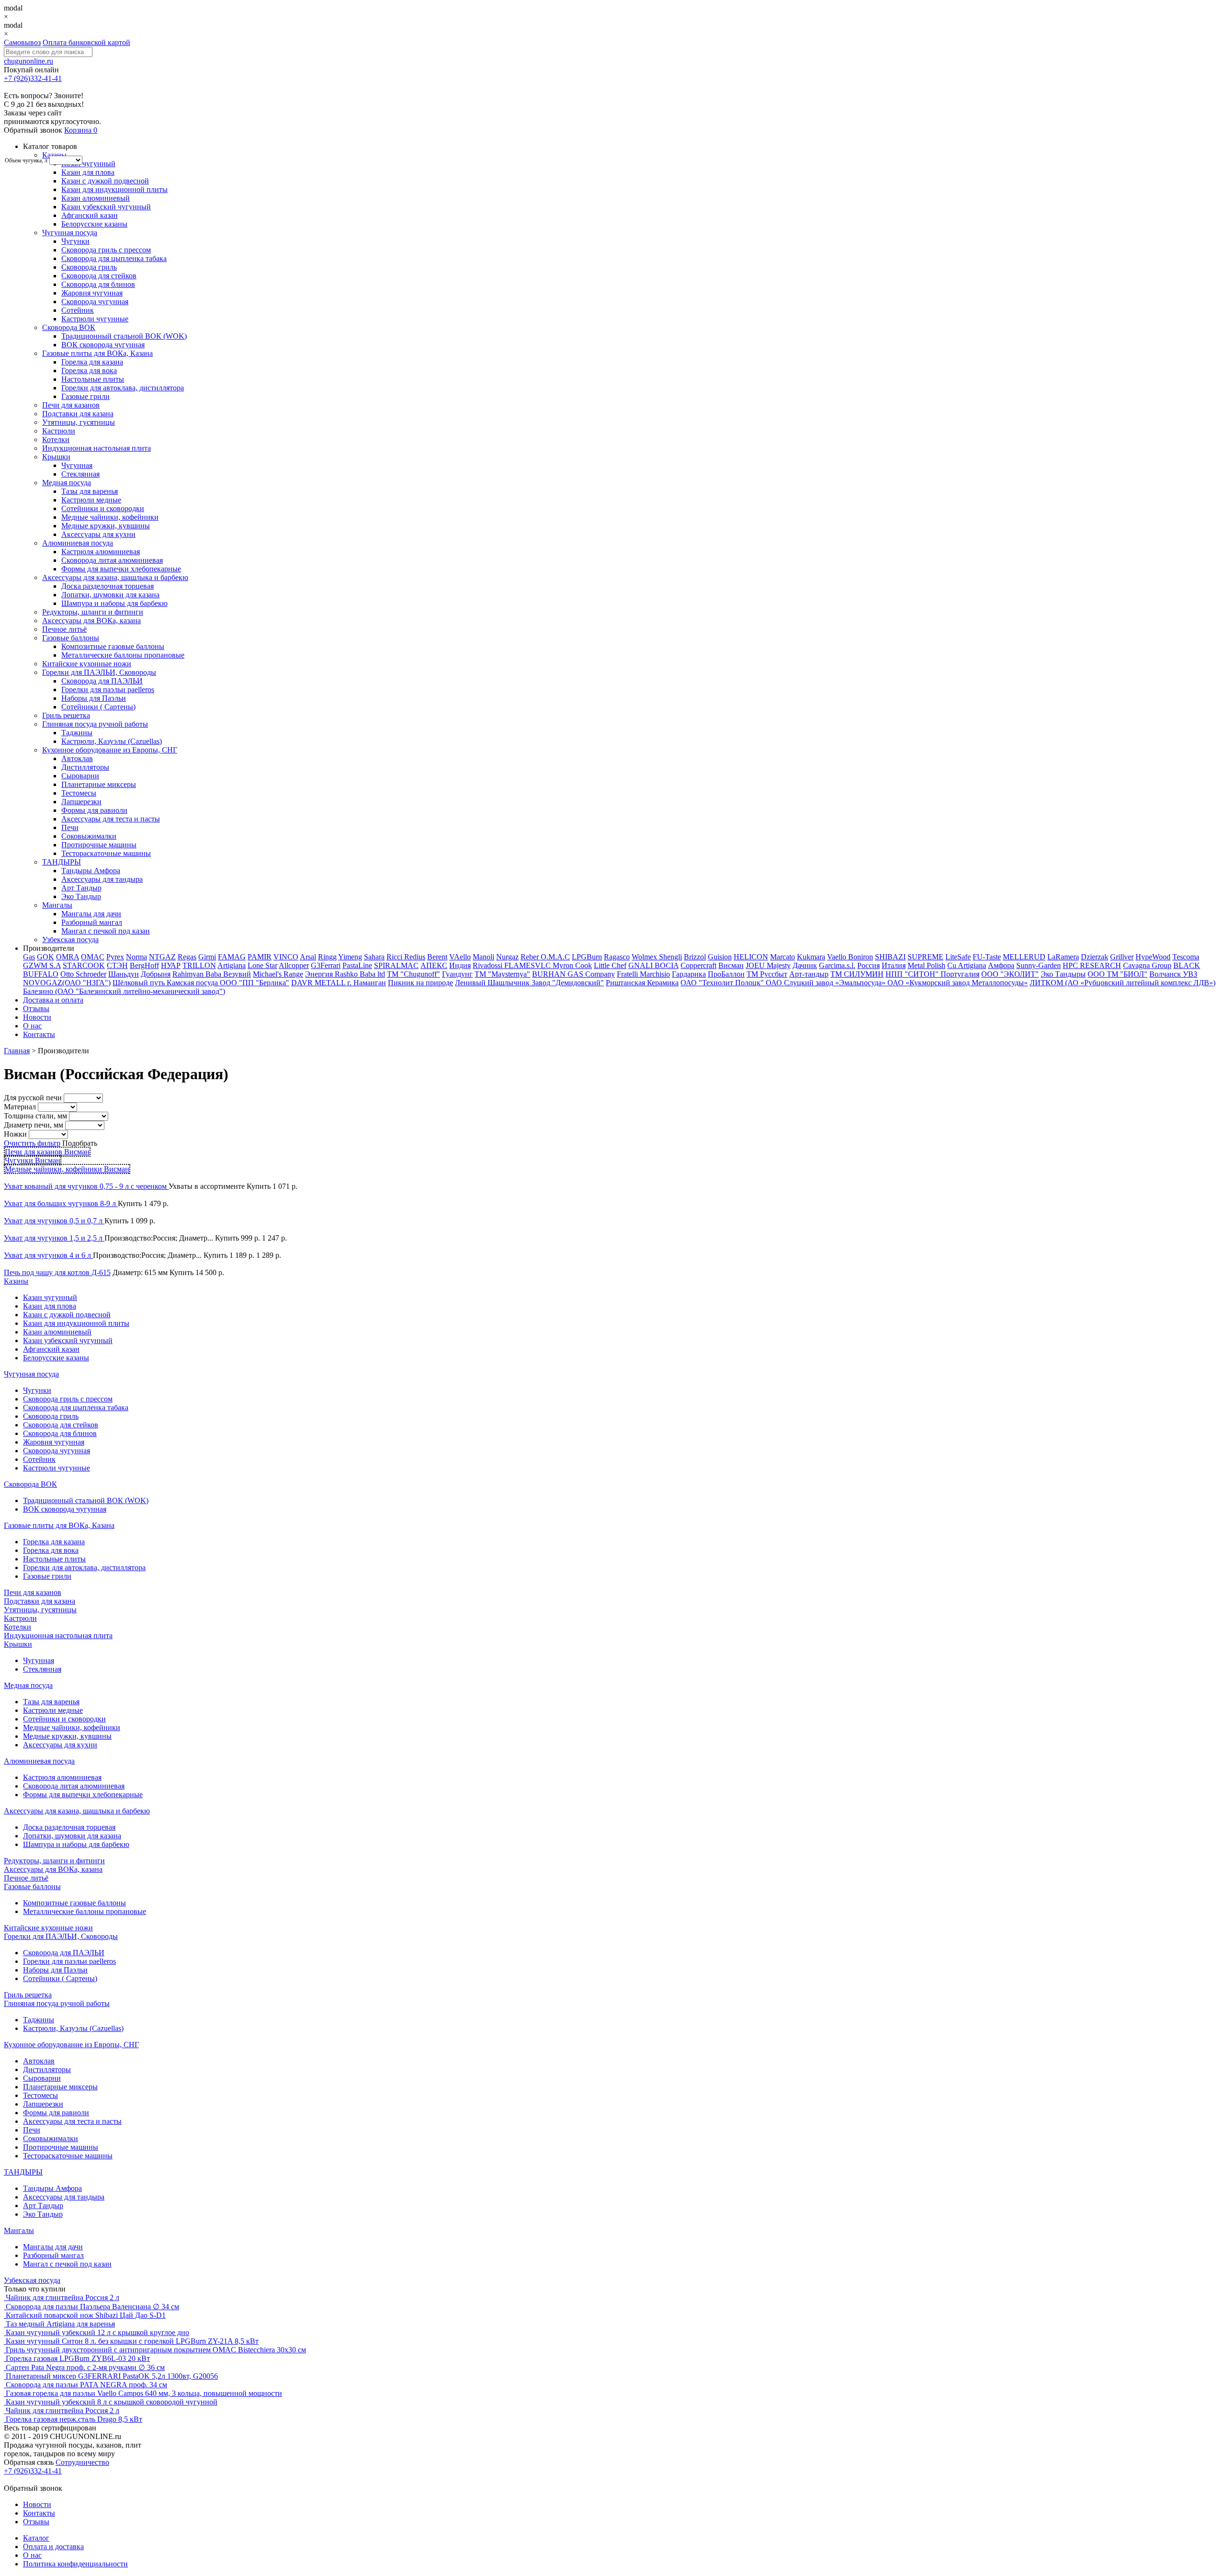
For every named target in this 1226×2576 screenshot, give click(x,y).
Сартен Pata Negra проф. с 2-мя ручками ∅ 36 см (85, 2367)
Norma (136, 957)
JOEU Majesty (768, 965)
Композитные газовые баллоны (113, 646)
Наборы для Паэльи (94, 698)
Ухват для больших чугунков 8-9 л (61, 1203)
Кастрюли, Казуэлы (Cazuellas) (112, 741)
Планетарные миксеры (99, 784)
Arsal (308, 957)
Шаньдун (124, 974)
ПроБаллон (726, 974)
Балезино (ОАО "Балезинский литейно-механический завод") (124, 991)
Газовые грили (85, 396)
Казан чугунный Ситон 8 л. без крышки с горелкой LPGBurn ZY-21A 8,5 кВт (132, 2341)
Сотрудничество (82, 2462)
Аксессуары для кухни (98, 534)
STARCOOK (84, 965)
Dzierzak (1095, 957)
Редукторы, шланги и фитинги (93, 612)
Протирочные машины (99, 845)
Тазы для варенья (90, 491)
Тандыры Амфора (91, 871)
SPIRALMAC (396, 965)
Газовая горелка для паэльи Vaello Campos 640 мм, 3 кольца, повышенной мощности (144, 2393)
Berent (437, 957)
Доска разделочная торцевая (108, 586)
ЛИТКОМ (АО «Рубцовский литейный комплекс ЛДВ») (1123, 983)
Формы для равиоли (94, 810)
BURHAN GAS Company (573, 974)
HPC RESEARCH (1092, 965)
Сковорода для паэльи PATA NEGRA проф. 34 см (86, 2385)
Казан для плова (88, 172)
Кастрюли (59, 431)
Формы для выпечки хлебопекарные (121, 569)
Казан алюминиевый (96, 198)
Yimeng (350, 957)
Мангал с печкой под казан (106, 931)
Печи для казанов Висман (47, 1152)
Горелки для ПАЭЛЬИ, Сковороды (99, 672)
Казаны (54, 155)
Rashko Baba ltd (360, 974)
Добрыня (156, 974)
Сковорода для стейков (99, 276)
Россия (868, 965)
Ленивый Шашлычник (493, 983)
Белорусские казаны (94, 224)
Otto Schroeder (83, 974)
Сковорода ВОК (69, 327)
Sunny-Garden (1039, 965)
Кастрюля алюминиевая (101, 552)
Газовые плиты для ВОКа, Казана (97, 353)
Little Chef (610, 965)
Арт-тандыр (809, 974)
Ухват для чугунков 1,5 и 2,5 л (54, 1238)
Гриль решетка (66, 715)
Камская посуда (193, 983)
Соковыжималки (89, 836)
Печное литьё (64, 629)
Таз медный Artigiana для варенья (60, 2324)
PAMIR (260, 957)
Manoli (483, 957)
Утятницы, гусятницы (79, 422)
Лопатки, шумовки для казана (110, 595)
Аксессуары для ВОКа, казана (91, 621)
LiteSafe (958, 957)
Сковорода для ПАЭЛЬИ (102, 681)
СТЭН (117, 965)
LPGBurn (587, 957)
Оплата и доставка (53, 2547)
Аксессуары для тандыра (102, 879)
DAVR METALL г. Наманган (339, 983)
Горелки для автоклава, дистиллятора (123, 388)
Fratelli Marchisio (643, 974)
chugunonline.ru (28, 61)
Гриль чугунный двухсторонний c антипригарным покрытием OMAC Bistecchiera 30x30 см (156, 2350)
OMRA (68, 957)
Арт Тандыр (81, 888)
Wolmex (645, 957)
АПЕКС (434, 965)
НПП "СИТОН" (913, 974)
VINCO (286, 957)
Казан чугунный (88, 164)
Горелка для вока (89, 370)
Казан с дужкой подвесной (105, 181)
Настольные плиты (93, 379)
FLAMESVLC (528, 965)
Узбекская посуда (70, 940)
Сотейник (78, 310)
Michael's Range (278, 974)
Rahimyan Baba (198, 974)
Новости (37, 1017)
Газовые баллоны (71, 638)
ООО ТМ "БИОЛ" (1118, 974)
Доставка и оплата (53, 1000)
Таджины (77, 733)
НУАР (171, 965)
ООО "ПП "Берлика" (255, 983)
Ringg (327, 957)
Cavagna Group (1147, 965)
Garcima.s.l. (837, 965)
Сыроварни (80, 776)
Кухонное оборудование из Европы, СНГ (110, 750)
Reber (531, 957)
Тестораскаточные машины (106, 853)
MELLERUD (1024, 957)
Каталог (36, 2538)
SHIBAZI (890, 957)
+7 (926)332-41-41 (33, 78)
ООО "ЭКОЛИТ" (1010, 974)
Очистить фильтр (32, 1143)
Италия (894, 965)
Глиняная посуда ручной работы (95, 724)
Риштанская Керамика (642, 983)
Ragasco (617, 957)
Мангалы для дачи (91, 914)
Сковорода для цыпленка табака (114, 258)
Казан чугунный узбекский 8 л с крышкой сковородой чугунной (112, 2402)
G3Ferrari (326, 965)
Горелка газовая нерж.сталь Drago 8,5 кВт (74, 2419)
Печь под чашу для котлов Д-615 (57, 1272)
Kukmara (811, 957)
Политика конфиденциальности (75, 2564)
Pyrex (115, 957)
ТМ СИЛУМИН (857, 974)
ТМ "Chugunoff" (414, 974)
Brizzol (695, 957)
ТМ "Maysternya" (502, 974)
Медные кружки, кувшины (106, 526)
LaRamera (1063, 957)
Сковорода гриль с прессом (106, 250)
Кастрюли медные (91, 500)
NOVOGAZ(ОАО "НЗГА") (67, 983)
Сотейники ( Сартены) (98, 707)
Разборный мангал (92, 922)
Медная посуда (67, 483)
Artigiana (232, 965)
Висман (731, 965)
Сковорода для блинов (98, 284)
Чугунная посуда (70, 233)
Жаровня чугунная (92, 293)
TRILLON (199, 965)
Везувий (237, 974)
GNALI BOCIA (653, 965)
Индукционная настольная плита (96, 448)
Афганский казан (90, 215)
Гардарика (689, 974)
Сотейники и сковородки (103, 508)
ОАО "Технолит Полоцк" (723, 983)
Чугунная (77, 465)
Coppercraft (698, 965)
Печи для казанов (71, 405)
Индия (460, 965)
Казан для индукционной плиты (114, 189)
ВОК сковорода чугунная (103, 345)
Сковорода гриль (89, 267)
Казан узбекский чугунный (106, 207)
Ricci (395, 957)
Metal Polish (926, 965)
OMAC (93, 957)
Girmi (207, 957)
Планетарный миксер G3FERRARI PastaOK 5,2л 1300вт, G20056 (112, 2376)
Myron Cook (572, 965)
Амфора (1001, 965)
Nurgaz (507, 957)
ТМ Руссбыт (767, 974)
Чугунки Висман (33, 1160)
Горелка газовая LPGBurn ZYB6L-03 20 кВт (78, 2358)
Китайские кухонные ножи (87, 664)
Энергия (320, 974)
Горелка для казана (92, 362)
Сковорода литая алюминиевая (112, 560)
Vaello (838, 957)
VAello (460, 957)
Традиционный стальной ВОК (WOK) (124, 336)
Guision (720, 957)
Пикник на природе (420, 983)
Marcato (783, 957)
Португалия (960, 974)
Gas (29, 957)
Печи (70, 827)
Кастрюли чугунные (95, 319)
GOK (45, 957)
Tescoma (1186, 957)
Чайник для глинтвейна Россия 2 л (62, 2297)
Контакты (39, 1034)
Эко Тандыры (1063, 974)
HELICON (751, 957)
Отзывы (36, 1009)
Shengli (670, 957)
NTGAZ (162, 957)
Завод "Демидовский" (568, 983)
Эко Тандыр (81, 896)
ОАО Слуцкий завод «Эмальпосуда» (827, 983)
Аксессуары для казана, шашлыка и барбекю (115, 577)
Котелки (56, 439)
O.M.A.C (555, 957)
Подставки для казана (78, 414)
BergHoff (144, 965)
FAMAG (232, 957)
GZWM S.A (42, 965)
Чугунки (75, 241)
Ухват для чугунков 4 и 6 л (48, 1255)
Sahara (374, 957)
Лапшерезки (81, 802)
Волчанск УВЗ (1173, 974)
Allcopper (294, 965)
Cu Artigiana (967, 965)
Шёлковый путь (140, 983)
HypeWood (1153, 957)
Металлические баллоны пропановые (123, 655)
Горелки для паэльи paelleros (108, 690)
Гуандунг (457, 974)
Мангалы (57, 905)
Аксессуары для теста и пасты (111, 819)
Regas (187, 957)
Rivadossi (488, 965)
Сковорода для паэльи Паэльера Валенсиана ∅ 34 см (92, 2307)
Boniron (861, 957)
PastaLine (357, 965)
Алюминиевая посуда (78, 543)
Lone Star (262, 965)
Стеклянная (80, 474)
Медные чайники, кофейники (110, 517)
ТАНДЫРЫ (62, 862)
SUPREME (925, 957)
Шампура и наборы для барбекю (114, 603)
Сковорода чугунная (95, 302)
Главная (17, 1051)
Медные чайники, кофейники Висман (67, 1169)
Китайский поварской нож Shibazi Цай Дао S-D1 (86, 2315)
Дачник (805, 965)
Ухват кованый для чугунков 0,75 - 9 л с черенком (86, 1186)
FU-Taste (987, 957)
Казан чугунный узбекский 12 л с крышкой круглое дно (97, 2332)
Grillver (1122, 957)
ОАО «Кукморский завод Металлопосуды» (958, 983)
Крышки (56, 457)
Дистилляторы (85, 767)
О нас (32, 1026)
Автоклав (77, 758)
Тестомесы (79, 793)
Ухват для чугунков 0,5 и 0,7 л (54, 1221)
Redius (415, 957)
